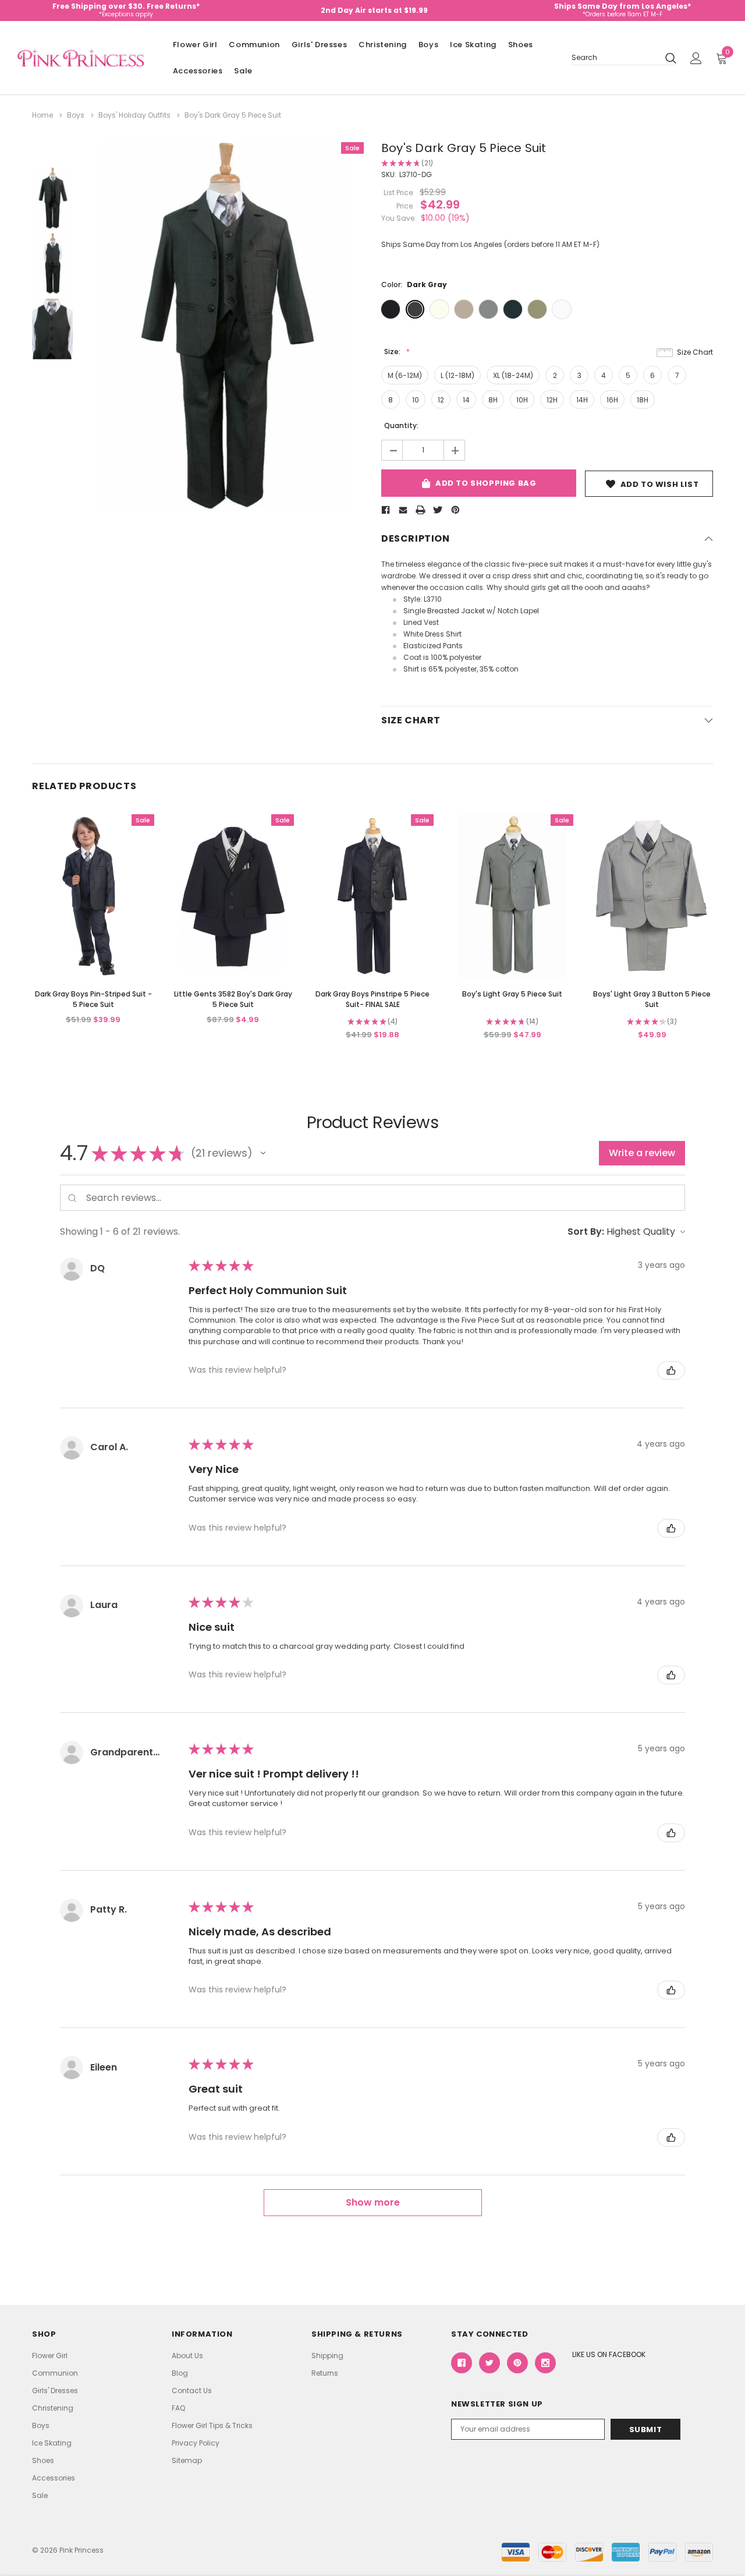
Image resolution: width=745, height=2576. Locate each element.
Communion (254, 45)
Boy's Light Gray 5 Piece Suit (512, 994)
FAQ (178, 2408)
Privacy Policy (196, 2443)
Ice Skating (473, 45)
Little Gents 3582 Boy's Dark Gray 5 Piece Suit (233, 999)
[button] (263, 1153)
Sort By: (586, 1232)
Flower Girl (195, 45)
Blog (180, 2373)
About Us (187, 2356)
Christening (383, 45)
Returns (325, 2373)
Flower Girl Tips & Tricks (212, 2425)
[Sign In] (696, 58)
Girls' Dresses (319, 45)
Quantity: (401, 425)
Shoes (521, 45)
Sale (243, 71)
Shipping (327, 2356)
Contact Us (192, 2391)
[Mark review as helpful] (671, 1370)
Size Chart (695, 352)
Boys (428, 45)
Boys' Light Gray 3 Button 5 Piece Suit (652, 999)
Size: (393, 351)
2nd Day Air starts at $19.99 (374, 10)
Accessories (198, 71)
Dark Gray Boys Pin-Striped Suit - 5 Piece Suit (93, 999)
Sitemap (187, 2460)
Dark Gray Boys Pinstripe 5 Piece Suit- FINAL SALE (372, 999)
